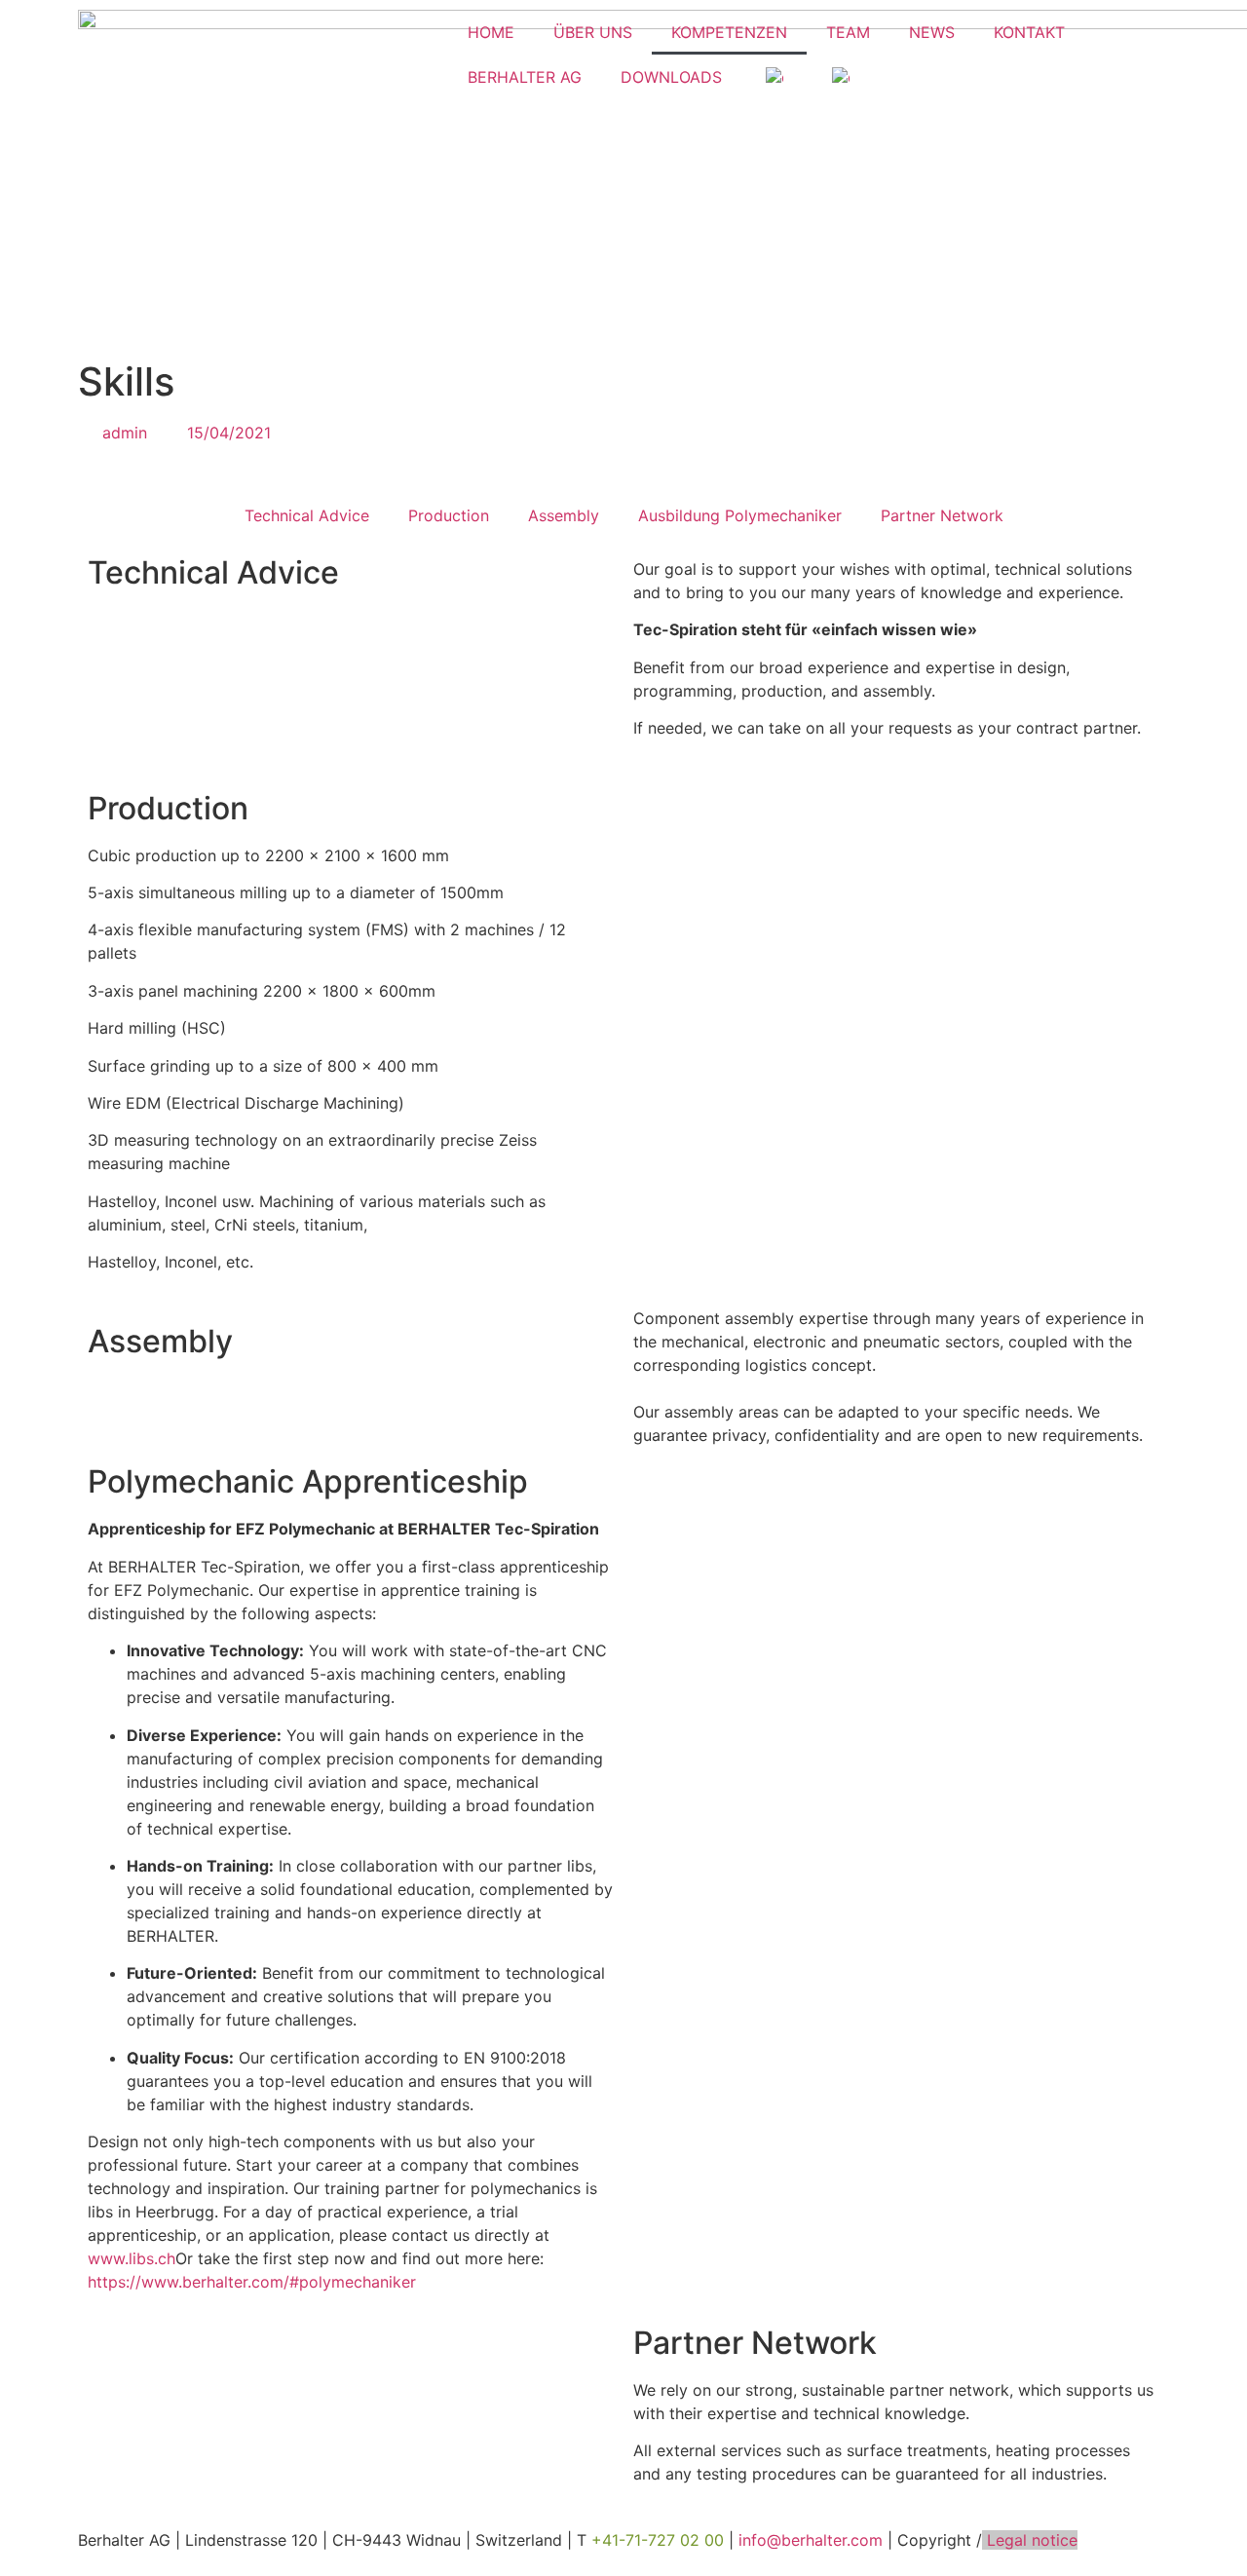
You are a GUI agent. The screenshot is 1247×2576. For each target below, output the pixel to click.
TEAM (848, 32)
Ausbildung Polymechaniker (740, 515)
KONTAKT (1029, 32)
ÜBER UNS (593, 32)
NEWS (932, 32)
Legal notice (1030, 2540)
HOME (491, 32)
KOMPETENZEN (729, 32)
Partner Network (942, 515)
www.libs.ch (132, 2258)
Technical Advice (307, 515)
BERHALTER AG (525, 77)
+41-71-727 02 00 (658, 2540)
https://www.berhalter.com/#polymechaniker (252, 2282)
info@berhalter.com (811, 2540)
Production (449, 515)
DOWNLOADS (671, 77)
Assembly (564, 515)
